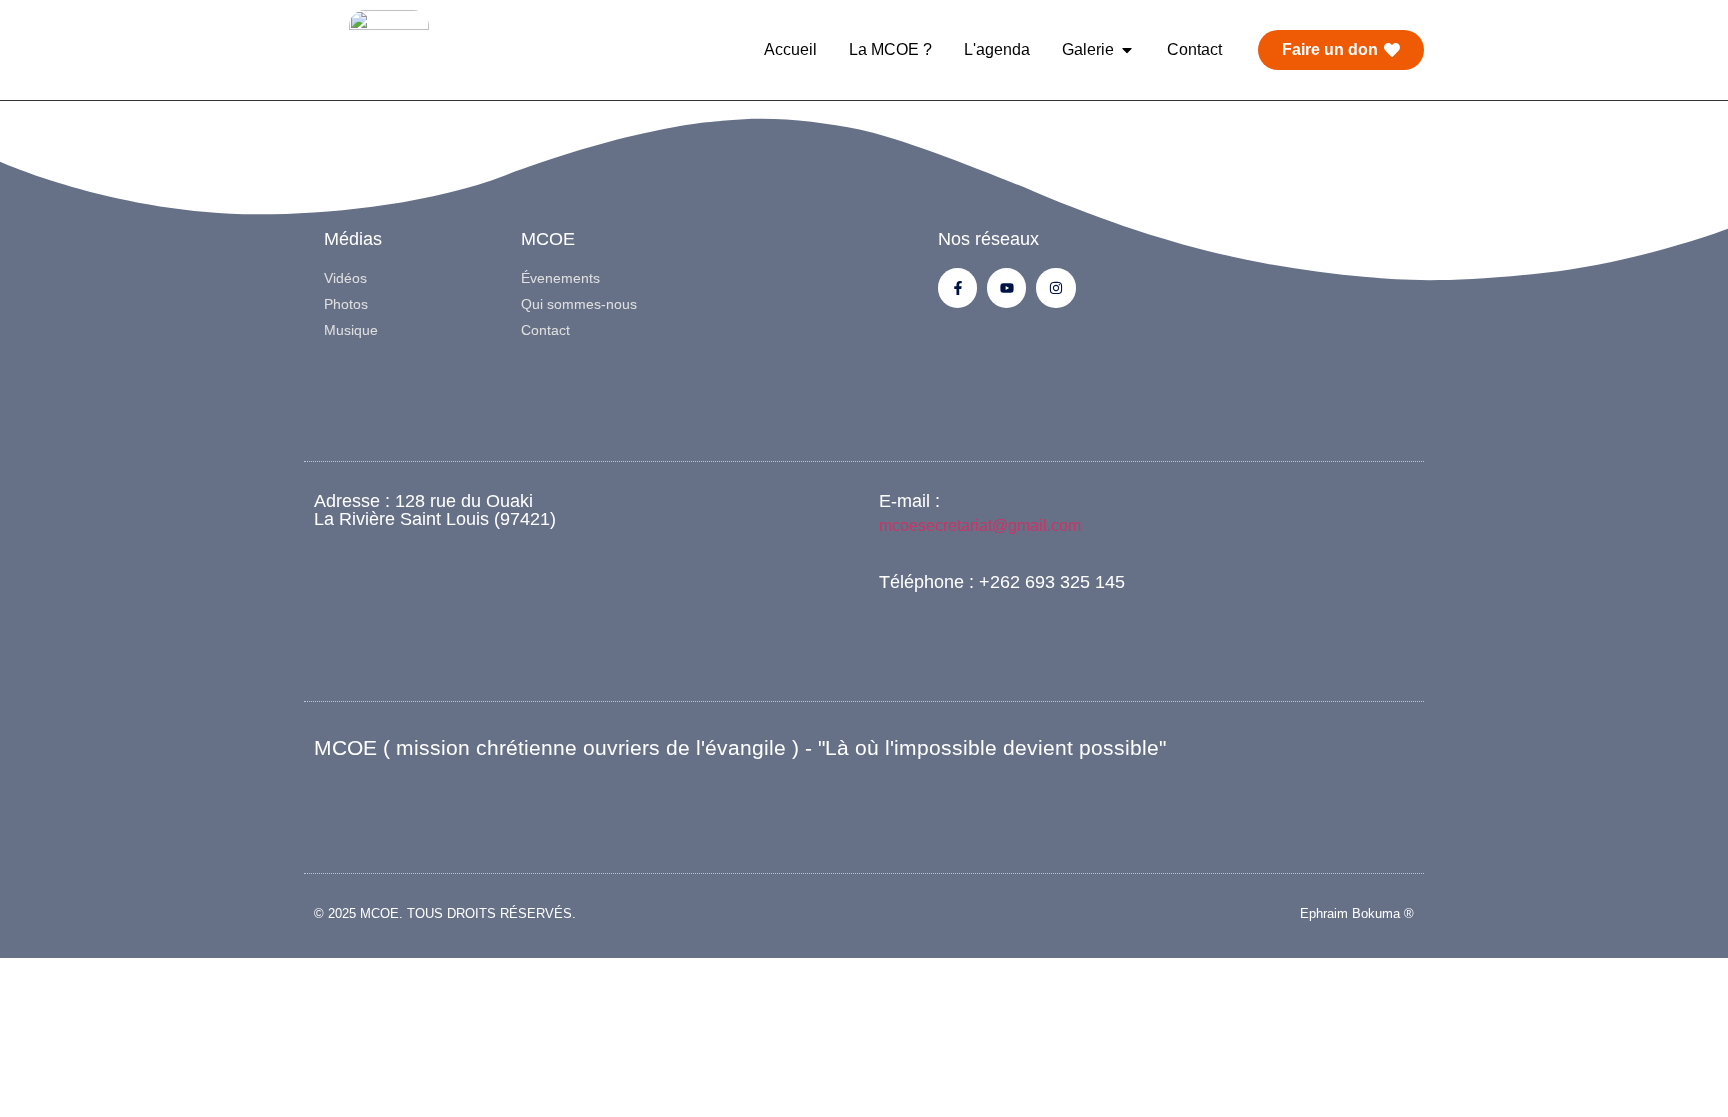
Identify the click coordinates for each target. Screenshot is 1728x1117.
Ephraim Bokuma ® (1357, 913)
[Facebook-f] (957, 287)
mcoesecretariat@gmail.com (980, 525)
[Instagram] (1055, 287)
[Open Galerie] (1127, 50)
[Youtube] (1006, 287)
